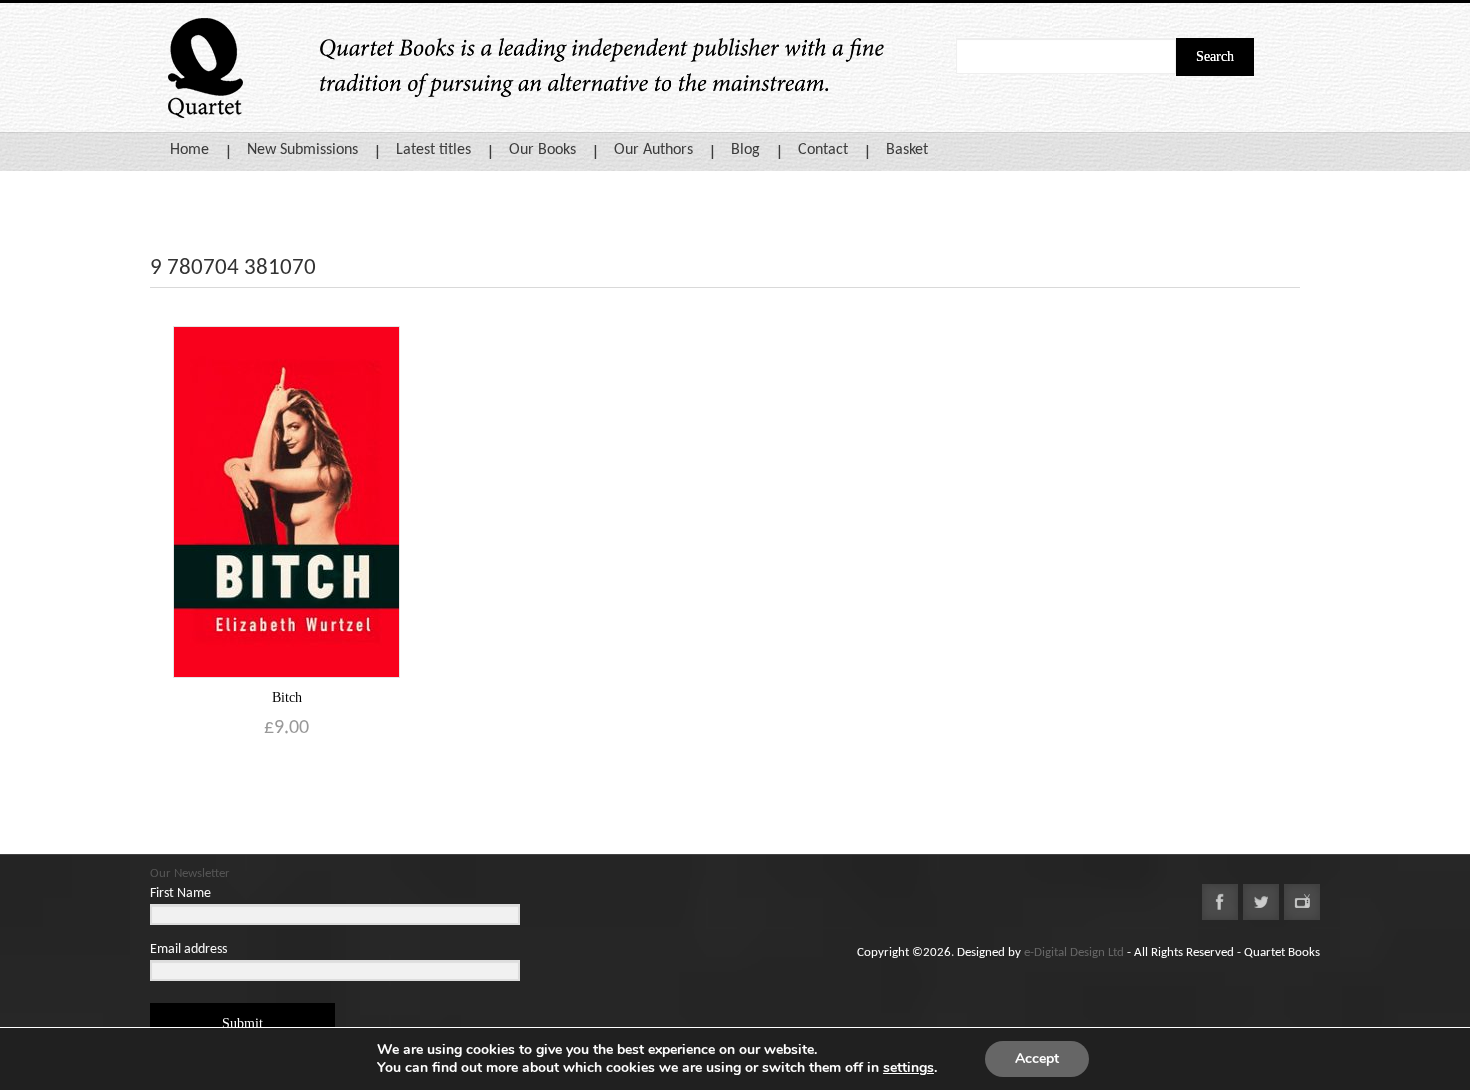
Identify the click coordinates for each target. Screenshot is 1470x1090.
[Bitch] (286, 501)
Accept (1037, 1058)
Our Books (542, 150)
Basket (907, 150)
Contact (823, 150)
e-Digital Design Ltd (1074, 952)
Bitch (287, 697)
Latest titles (433, 150)
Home (189, 150)
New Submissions (302, 150)
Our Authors (653, 150)
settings (908, 1068)
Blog (745, 150)
